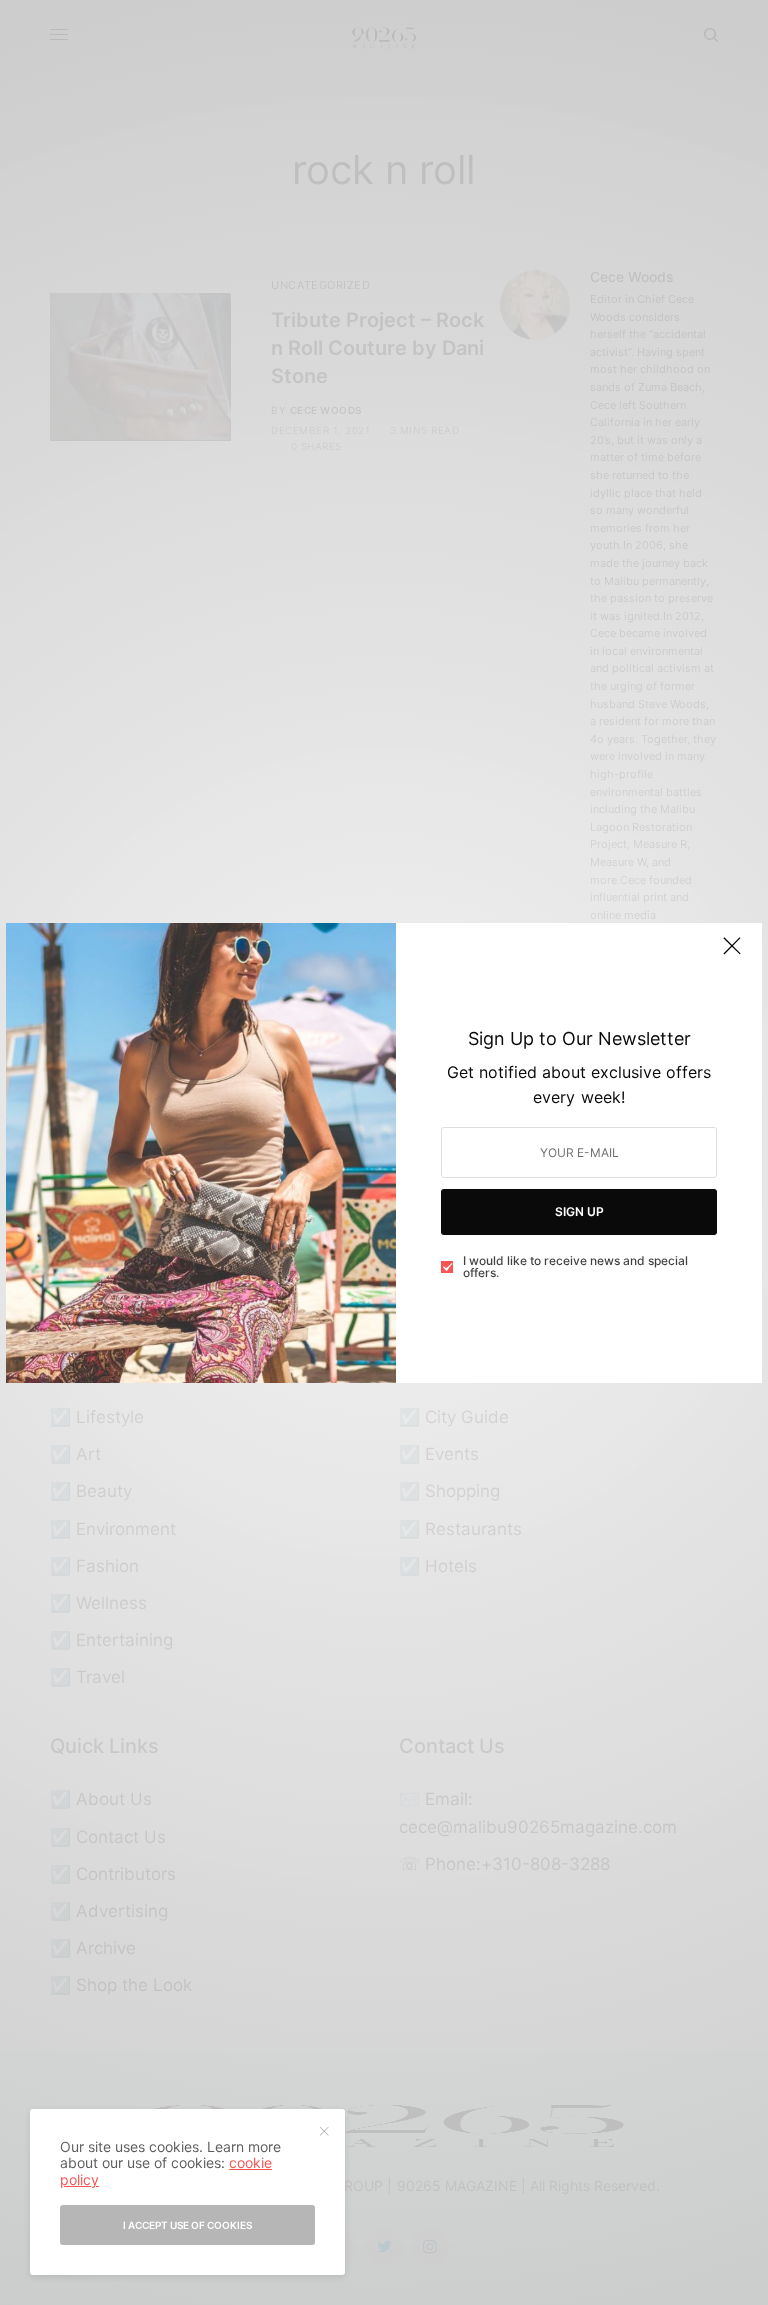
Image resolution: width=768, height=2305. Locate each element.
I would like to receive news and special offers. (575, 1267)
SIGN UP (579, 1211)
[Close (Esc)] (732, 955)
